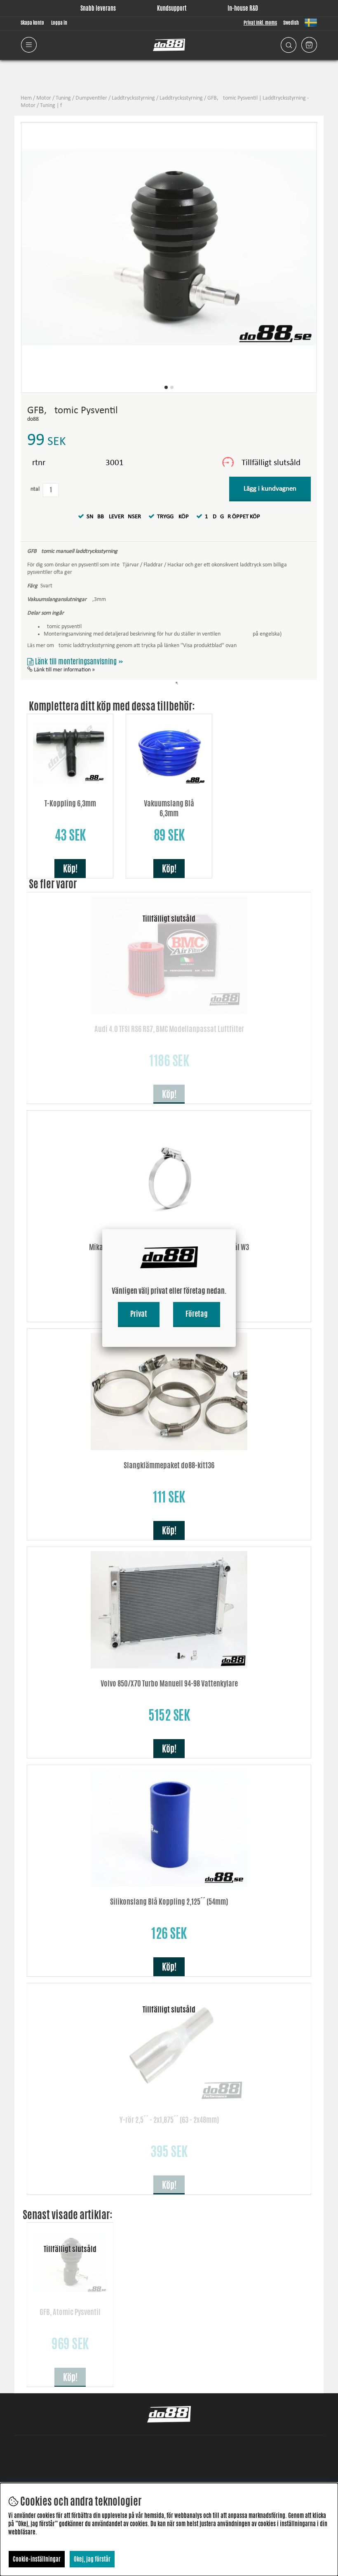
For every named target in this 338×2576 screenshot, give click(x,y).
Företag (197, 1314)
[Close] (236, 1229)
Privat (139, 1314)
